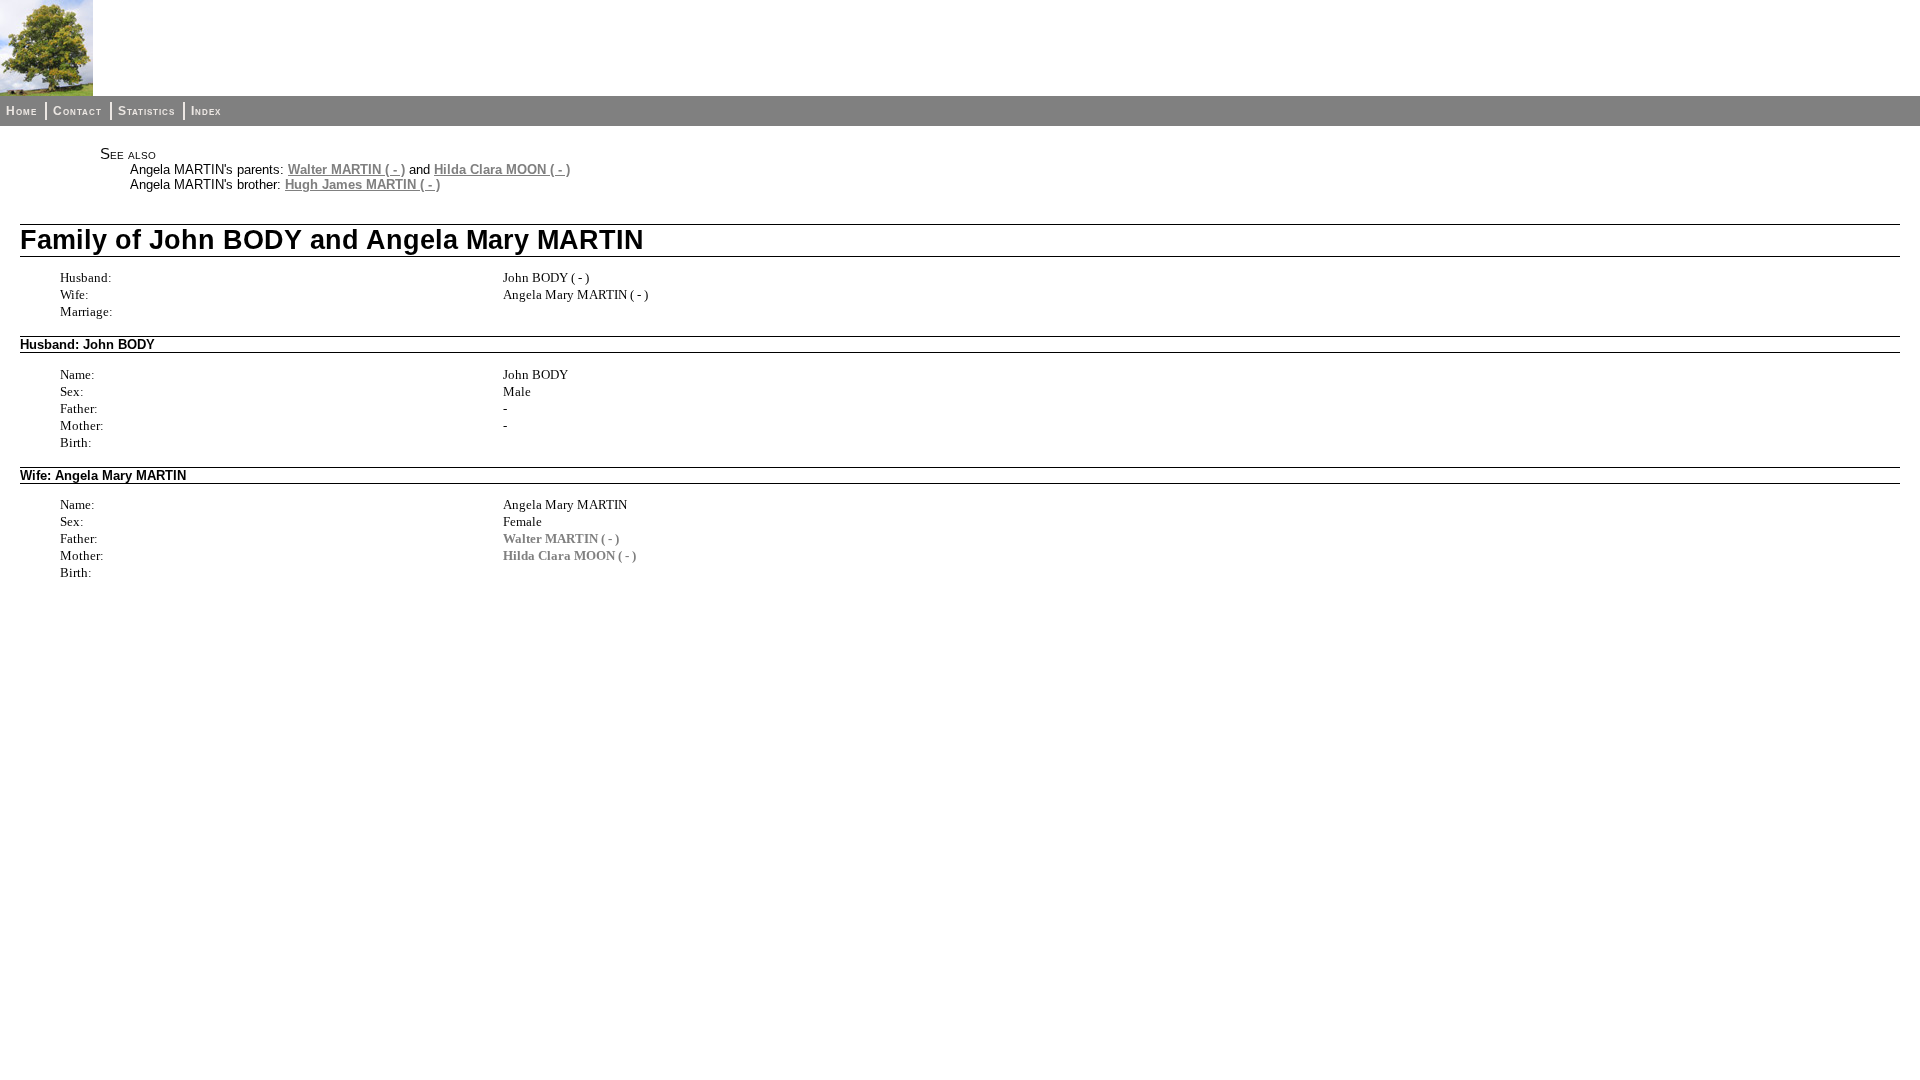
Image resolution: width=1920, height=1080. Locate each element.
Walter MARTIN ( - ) (346, 169)
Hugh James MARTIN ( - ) (362, 184)
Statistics (146, 111)
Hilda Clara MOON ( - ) (502, 169)
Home (21, 111)
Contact (77, 111)
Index (206, 111)
